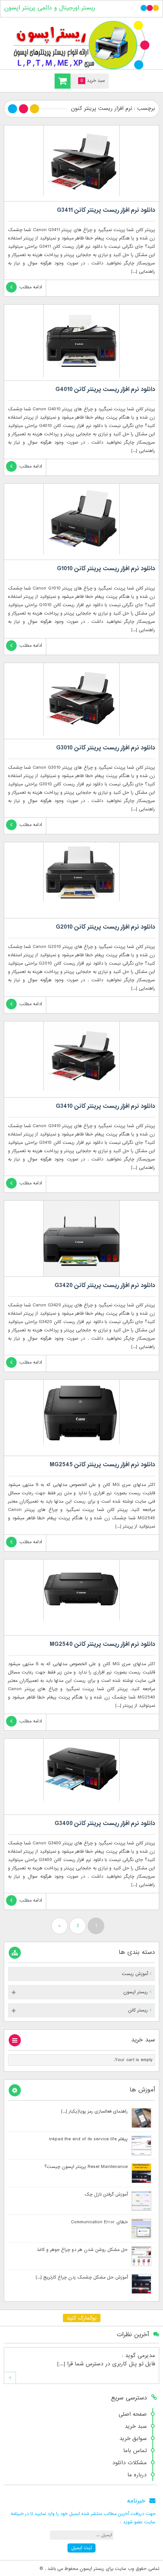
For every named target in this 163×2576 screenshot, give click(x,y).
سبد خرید (136, 2426)
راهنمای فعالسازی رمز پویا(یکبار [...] (94, 2111)
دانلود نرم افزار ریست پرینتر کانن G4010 (105, 389)
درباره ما (137, 2475)
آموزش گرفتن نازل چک (106, 2194)
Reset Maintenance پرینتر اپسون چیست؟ (86, 2167)
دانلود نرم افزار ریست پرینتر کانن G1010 (106, 569)
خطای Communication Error (99, 2222)
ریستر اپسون (136, 1992)
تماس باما (135, 2451)
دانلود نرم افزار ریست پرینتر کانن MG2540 (102, 1644)
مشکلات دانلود (129, 2463)
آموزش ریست (135, 1974)
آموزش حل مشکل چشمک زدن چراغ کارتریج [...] (82, 2277)
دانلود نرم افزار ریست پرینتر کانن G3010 (106, 748)
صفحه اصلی (133, 2414)
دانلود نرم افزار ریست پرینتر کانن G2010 (105, 927)
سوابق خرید (133, 2438)
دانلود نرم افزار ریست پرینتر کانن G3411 (106, 210)
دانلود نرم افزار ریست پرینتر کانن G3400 (105, 1824)
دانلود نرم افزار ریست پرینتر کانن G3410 (105, 1106)
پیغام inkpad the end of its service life (88, 2139)
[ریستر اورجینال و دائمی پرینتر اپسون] (81, 45)
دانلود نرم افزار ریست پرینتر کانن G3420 (105, 1286)
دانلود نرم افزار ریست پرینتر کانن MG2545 (102, 1465)
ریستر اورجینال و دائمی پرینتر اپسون (50, 8)
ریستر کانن (138, 2010)
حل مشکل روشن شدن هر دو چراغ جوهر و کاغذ (82, 2250)
